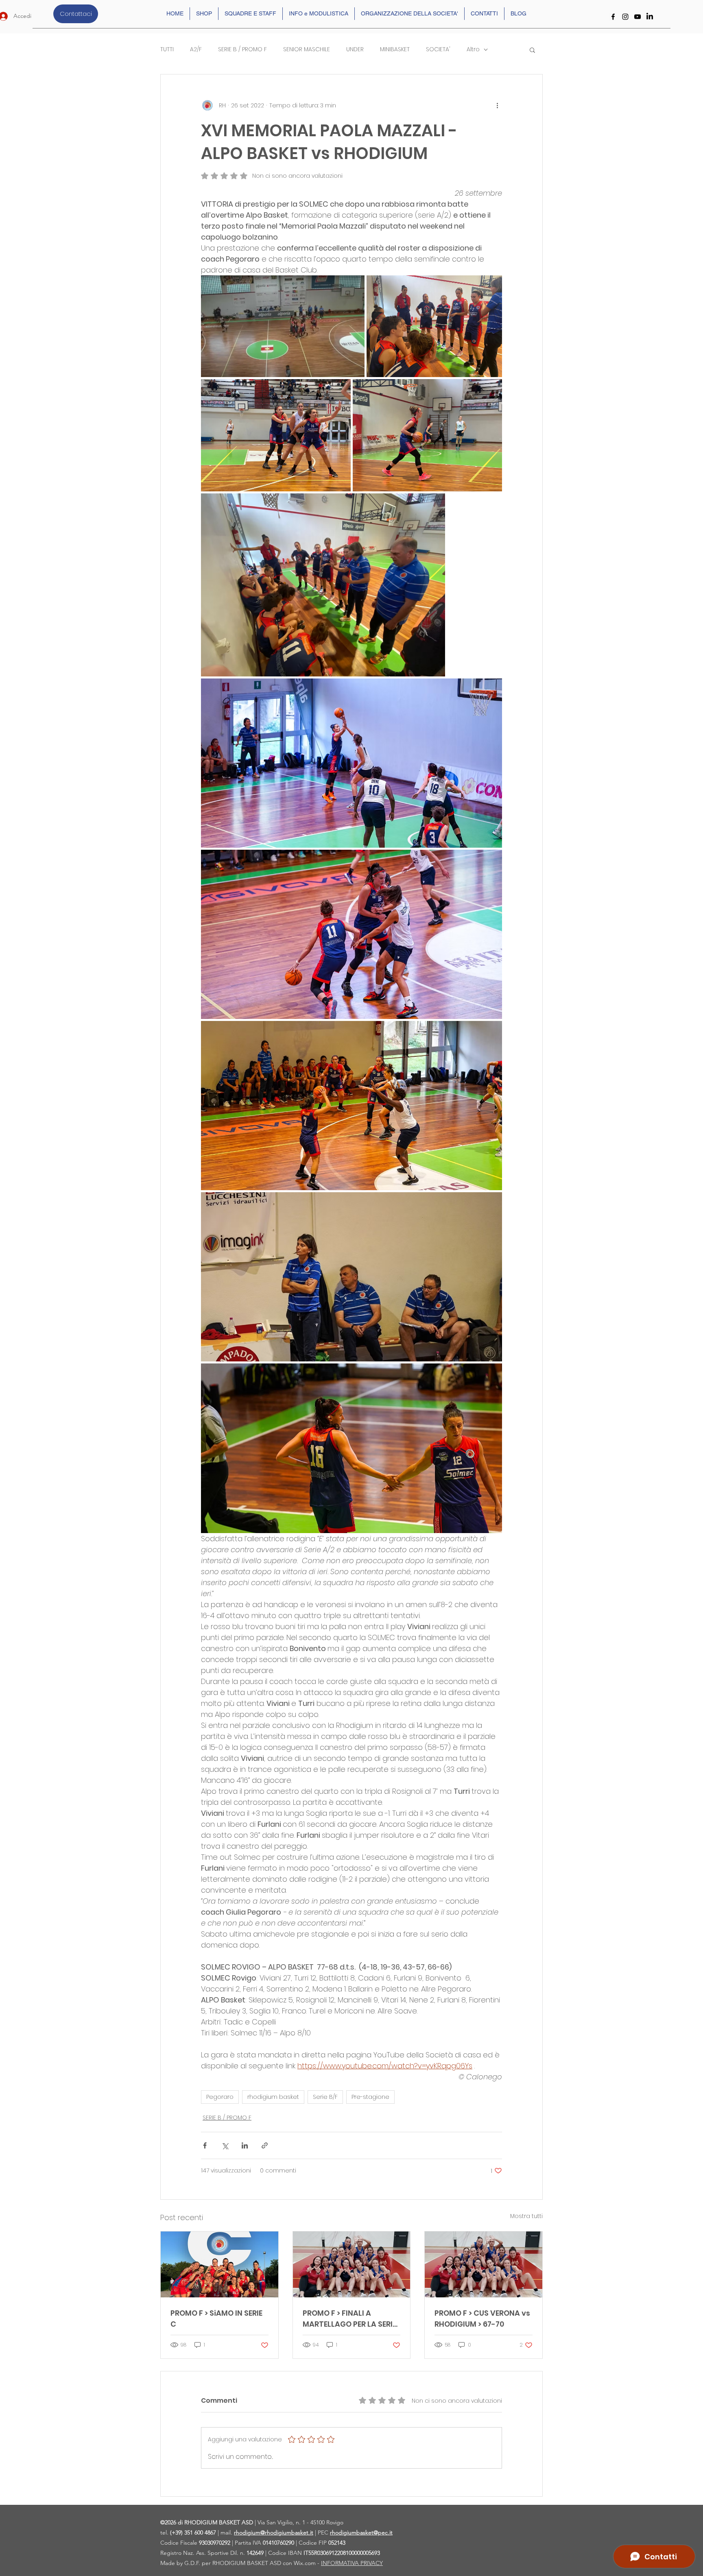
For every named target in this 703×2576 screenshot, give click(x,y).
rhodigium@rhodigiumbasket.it (274, 2532)
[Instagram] (625, 17)
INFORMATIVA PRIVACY (352, 2563)
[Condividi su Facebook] (205, 2145)
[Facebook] (613, 17)
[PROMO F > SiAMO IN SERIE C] (219, 2264)
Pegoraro (220, 2097)
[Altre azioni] (497, 105)
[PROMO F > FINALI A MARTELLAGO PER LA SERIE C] (352, 2264)
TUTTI (167, 49)
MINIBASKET (395, 49)
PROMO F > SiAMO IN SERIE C (216, 2319)
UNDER (355, 49)
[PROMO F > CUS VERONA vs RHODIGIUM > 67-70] (484, 2264)
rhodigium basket (273, 2097)
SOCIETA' (438, 49)
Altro (473, 49)
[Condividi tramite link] (265, 2145)
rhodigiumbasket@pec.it (361, 2532)
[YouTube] (638, 17)
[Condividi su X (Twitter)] (225, 2145)
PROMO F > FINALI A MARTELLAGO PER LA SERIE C (349, 2319)
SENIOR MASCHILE (307, 49)
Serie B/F (325, 2097)
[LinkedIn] (650, 17)
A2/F (196, 49)
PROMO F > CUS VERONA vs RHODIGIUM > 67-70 (482, 2319)
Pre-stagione (370, 2097)
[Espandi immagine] (283, 326)
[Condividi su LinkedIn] (245, 2145)
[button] (532, 50)
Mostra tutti (526, 2216)
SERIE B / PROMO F (242, 49)
